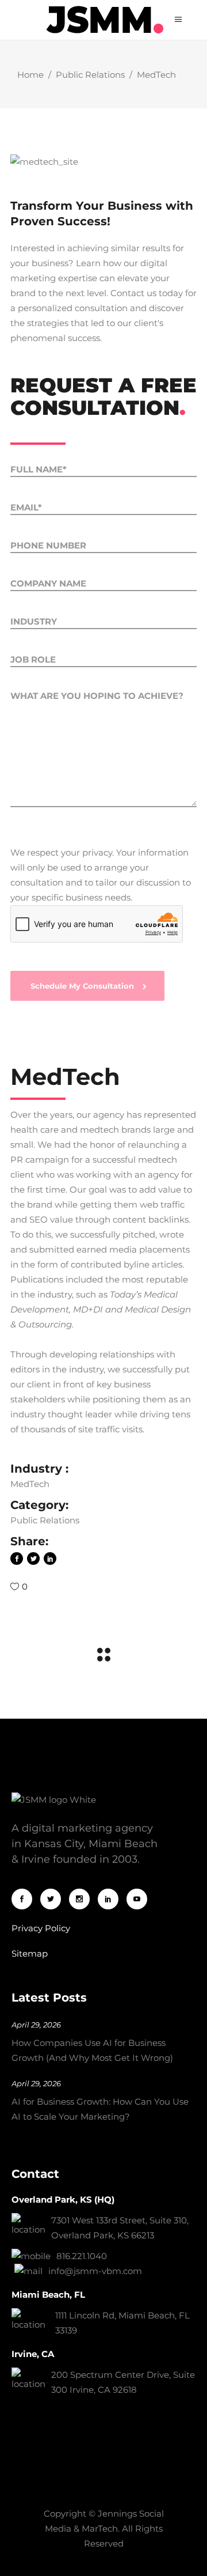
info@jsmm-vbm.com (95, 2271)
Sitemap (30, 1953)
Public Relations (90, 75)
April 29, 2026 (36, 2025)
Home (30, 75)
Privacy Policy (41, 1928)
